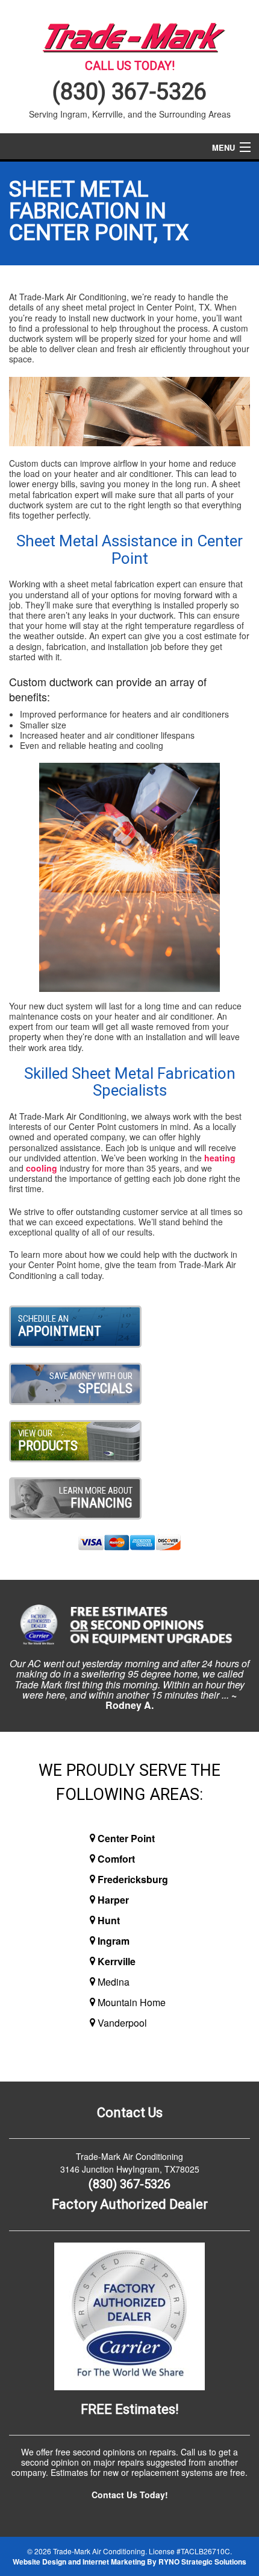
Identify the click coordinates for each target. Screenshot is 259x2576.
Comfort (116, 1859)
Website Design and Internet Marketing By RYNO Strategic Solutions (129, 2562)
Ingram (114, 1941)
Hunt (109, 1920)
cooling (42, 1168)
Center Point (126, 1838)
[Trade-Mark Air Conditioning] (129, 35)
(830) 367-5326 (129, 92)
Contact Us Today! (130, 2495)
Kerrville (117, 1961)
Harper (113, 1900)
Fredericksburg (133, 1879)
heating (220, 1158)
